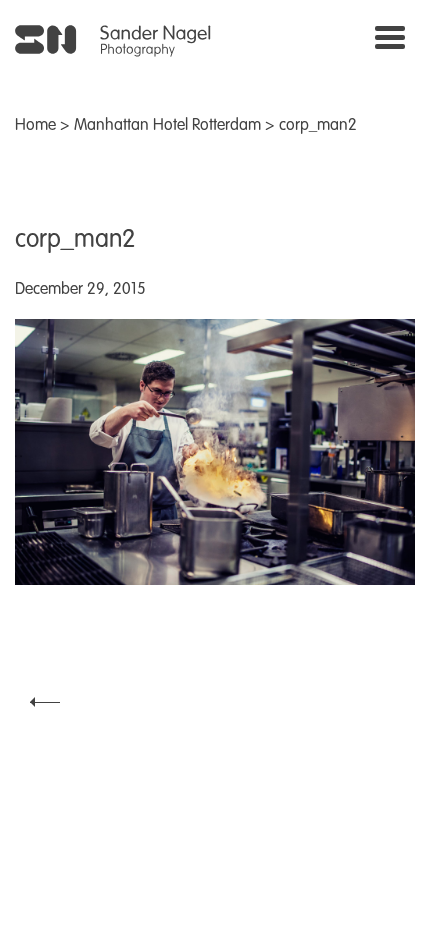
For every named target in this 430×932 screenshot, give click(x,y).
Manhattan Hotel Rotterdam (167, 126)
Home (35, 126)
